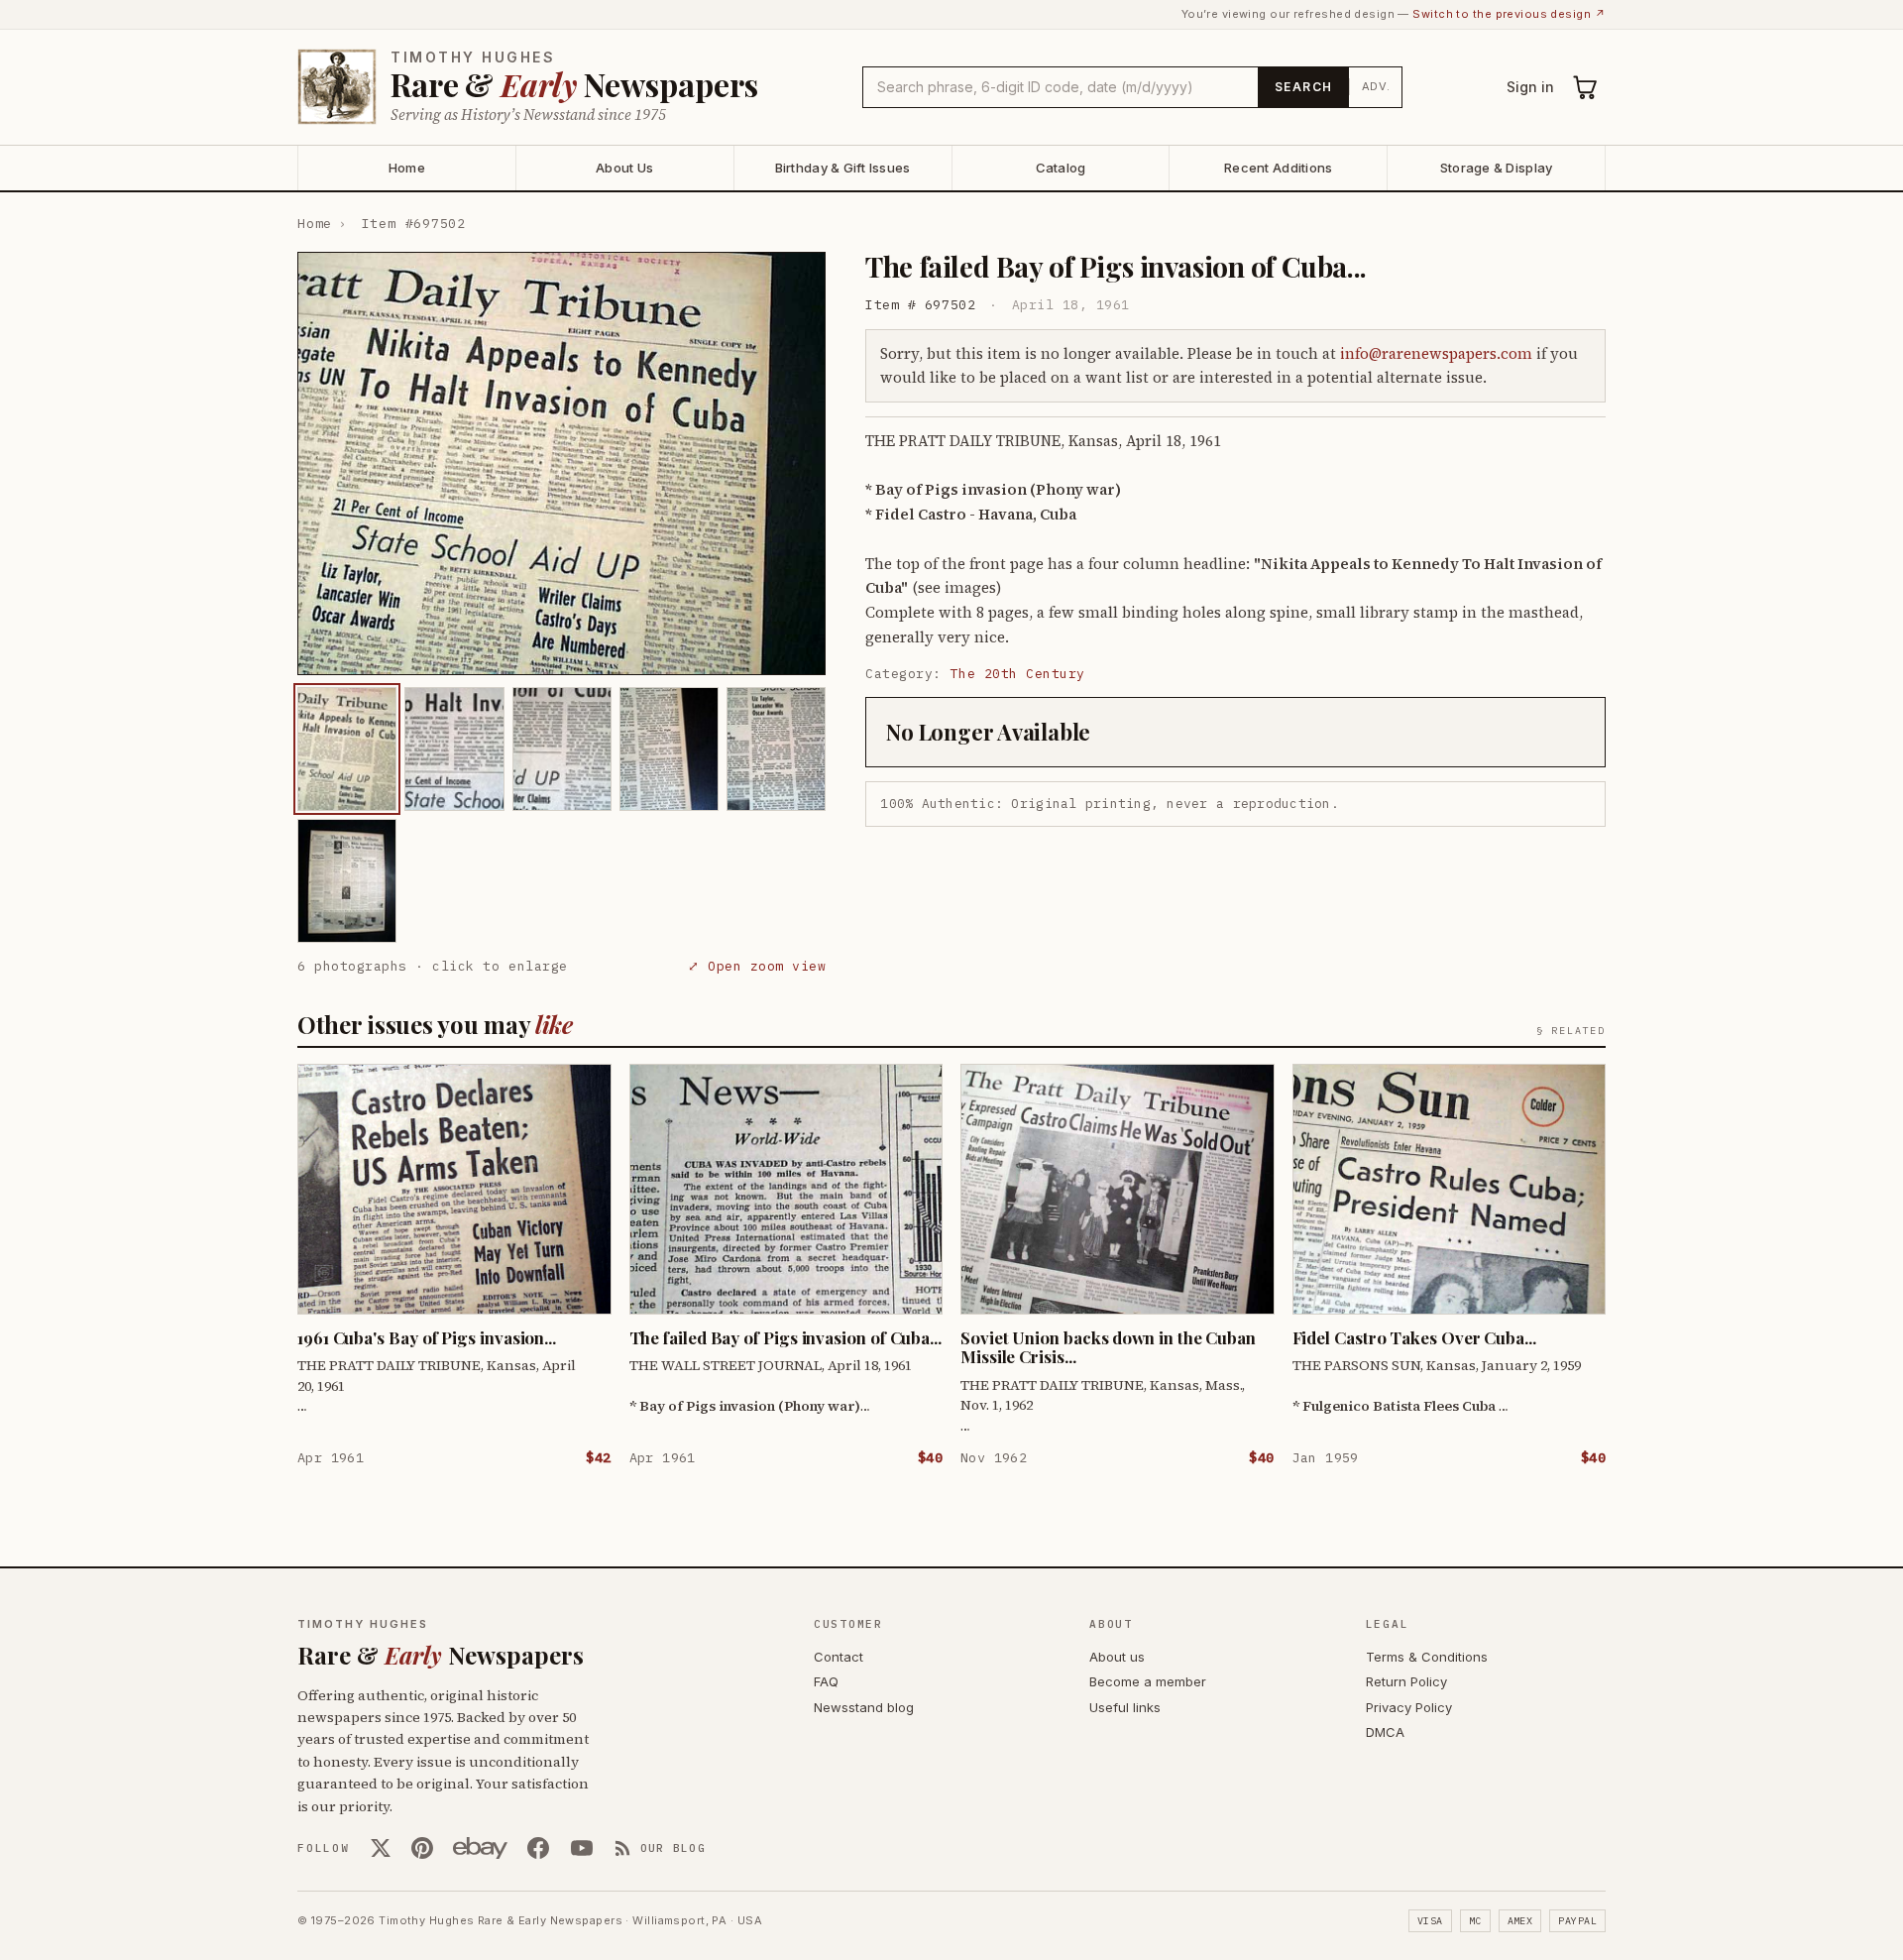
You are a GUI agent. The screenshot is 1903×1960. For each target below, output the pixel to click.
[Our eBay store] (480, 1848)
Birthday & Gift (843, 168)
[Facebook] (538, 1848)
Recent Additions (1278, 168)
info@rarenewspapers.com (1436, 353)
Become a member (1148, 1681)
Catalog (1061, 168)
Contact (839, 1657)
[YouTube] (582, 1848)
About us (1117, 1657)
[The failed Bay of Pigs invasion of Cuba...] (347, 749)
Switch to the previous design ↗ (1509, 14)
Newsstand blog (864, 1707)
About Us (624, 168)
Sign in (1530, 87)
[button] (561, 463)
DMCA (1385, 1732)
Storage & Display (1496, 168)
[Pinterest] (422, 1848)
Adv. (1376, 86)
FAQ (826, 1681)
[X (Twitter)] (381, 1848)
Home (407, 168)
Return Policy (1406, 1681)
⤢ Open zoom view (757, 966)
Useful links (1125, 1707)
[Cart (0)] (1586, 87)
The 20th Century (1018, 674)
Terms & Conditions (1427, 1657)
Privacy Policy (1409, 1707)
